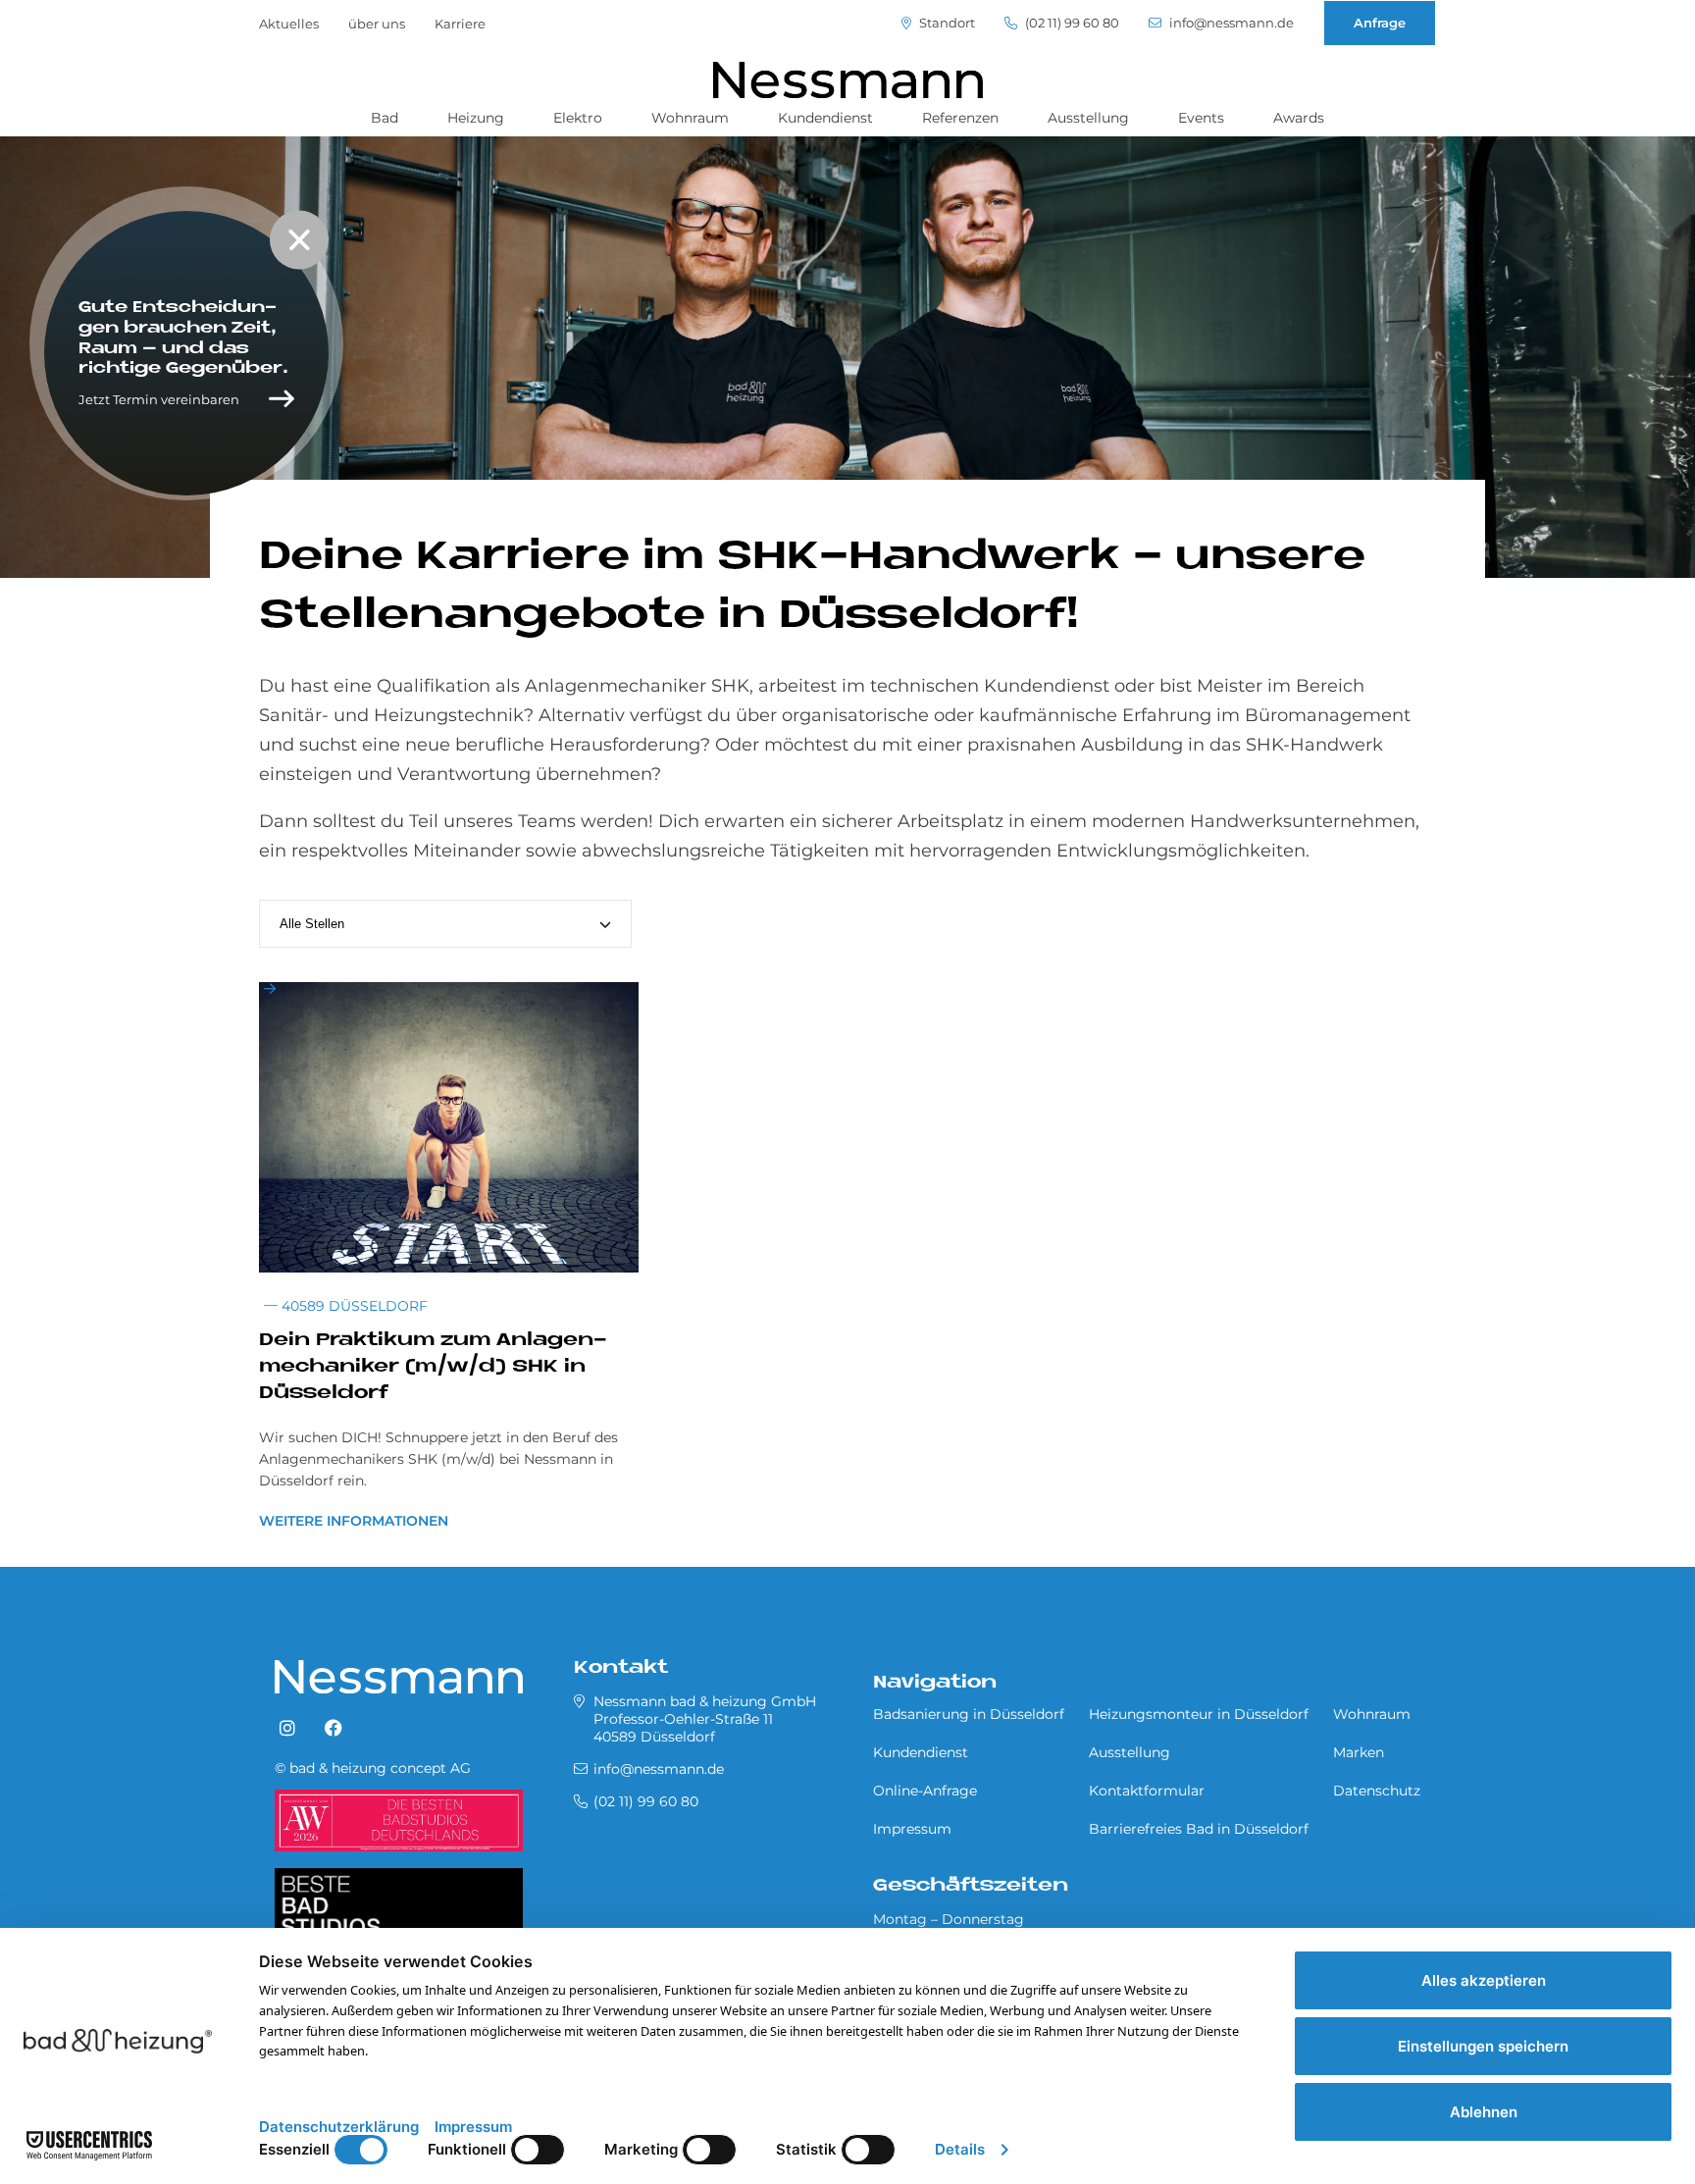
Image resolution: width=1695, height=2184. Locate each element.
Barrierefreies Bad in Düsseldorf (1199, 1829)
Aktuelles (289, 24)
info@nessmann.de (1230, 23)
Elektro (578, 118)
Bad (385, 118)
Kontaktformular (1147, 1791)
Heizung (476, 118)
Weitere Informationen (354, 1521)
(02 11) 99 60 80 (1071, 23)
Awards (1299, 118)
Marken (1359, 1752)
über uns (377, 24)
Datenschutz (1377, 1791)
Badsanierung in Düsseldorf (969, 1714)
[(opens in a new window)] (287, 1729)
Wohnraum (690, 118)
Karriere (460, 24)
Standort (946, 23)
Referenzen (960, 118)
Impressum (912, 1829)
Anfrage (1380, 23)
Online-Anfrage (925, 1791)
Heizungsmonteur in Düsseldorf (1199, 1714)
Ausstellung (1088, 118)
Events (1201, 118)
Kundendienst (825, 118)
